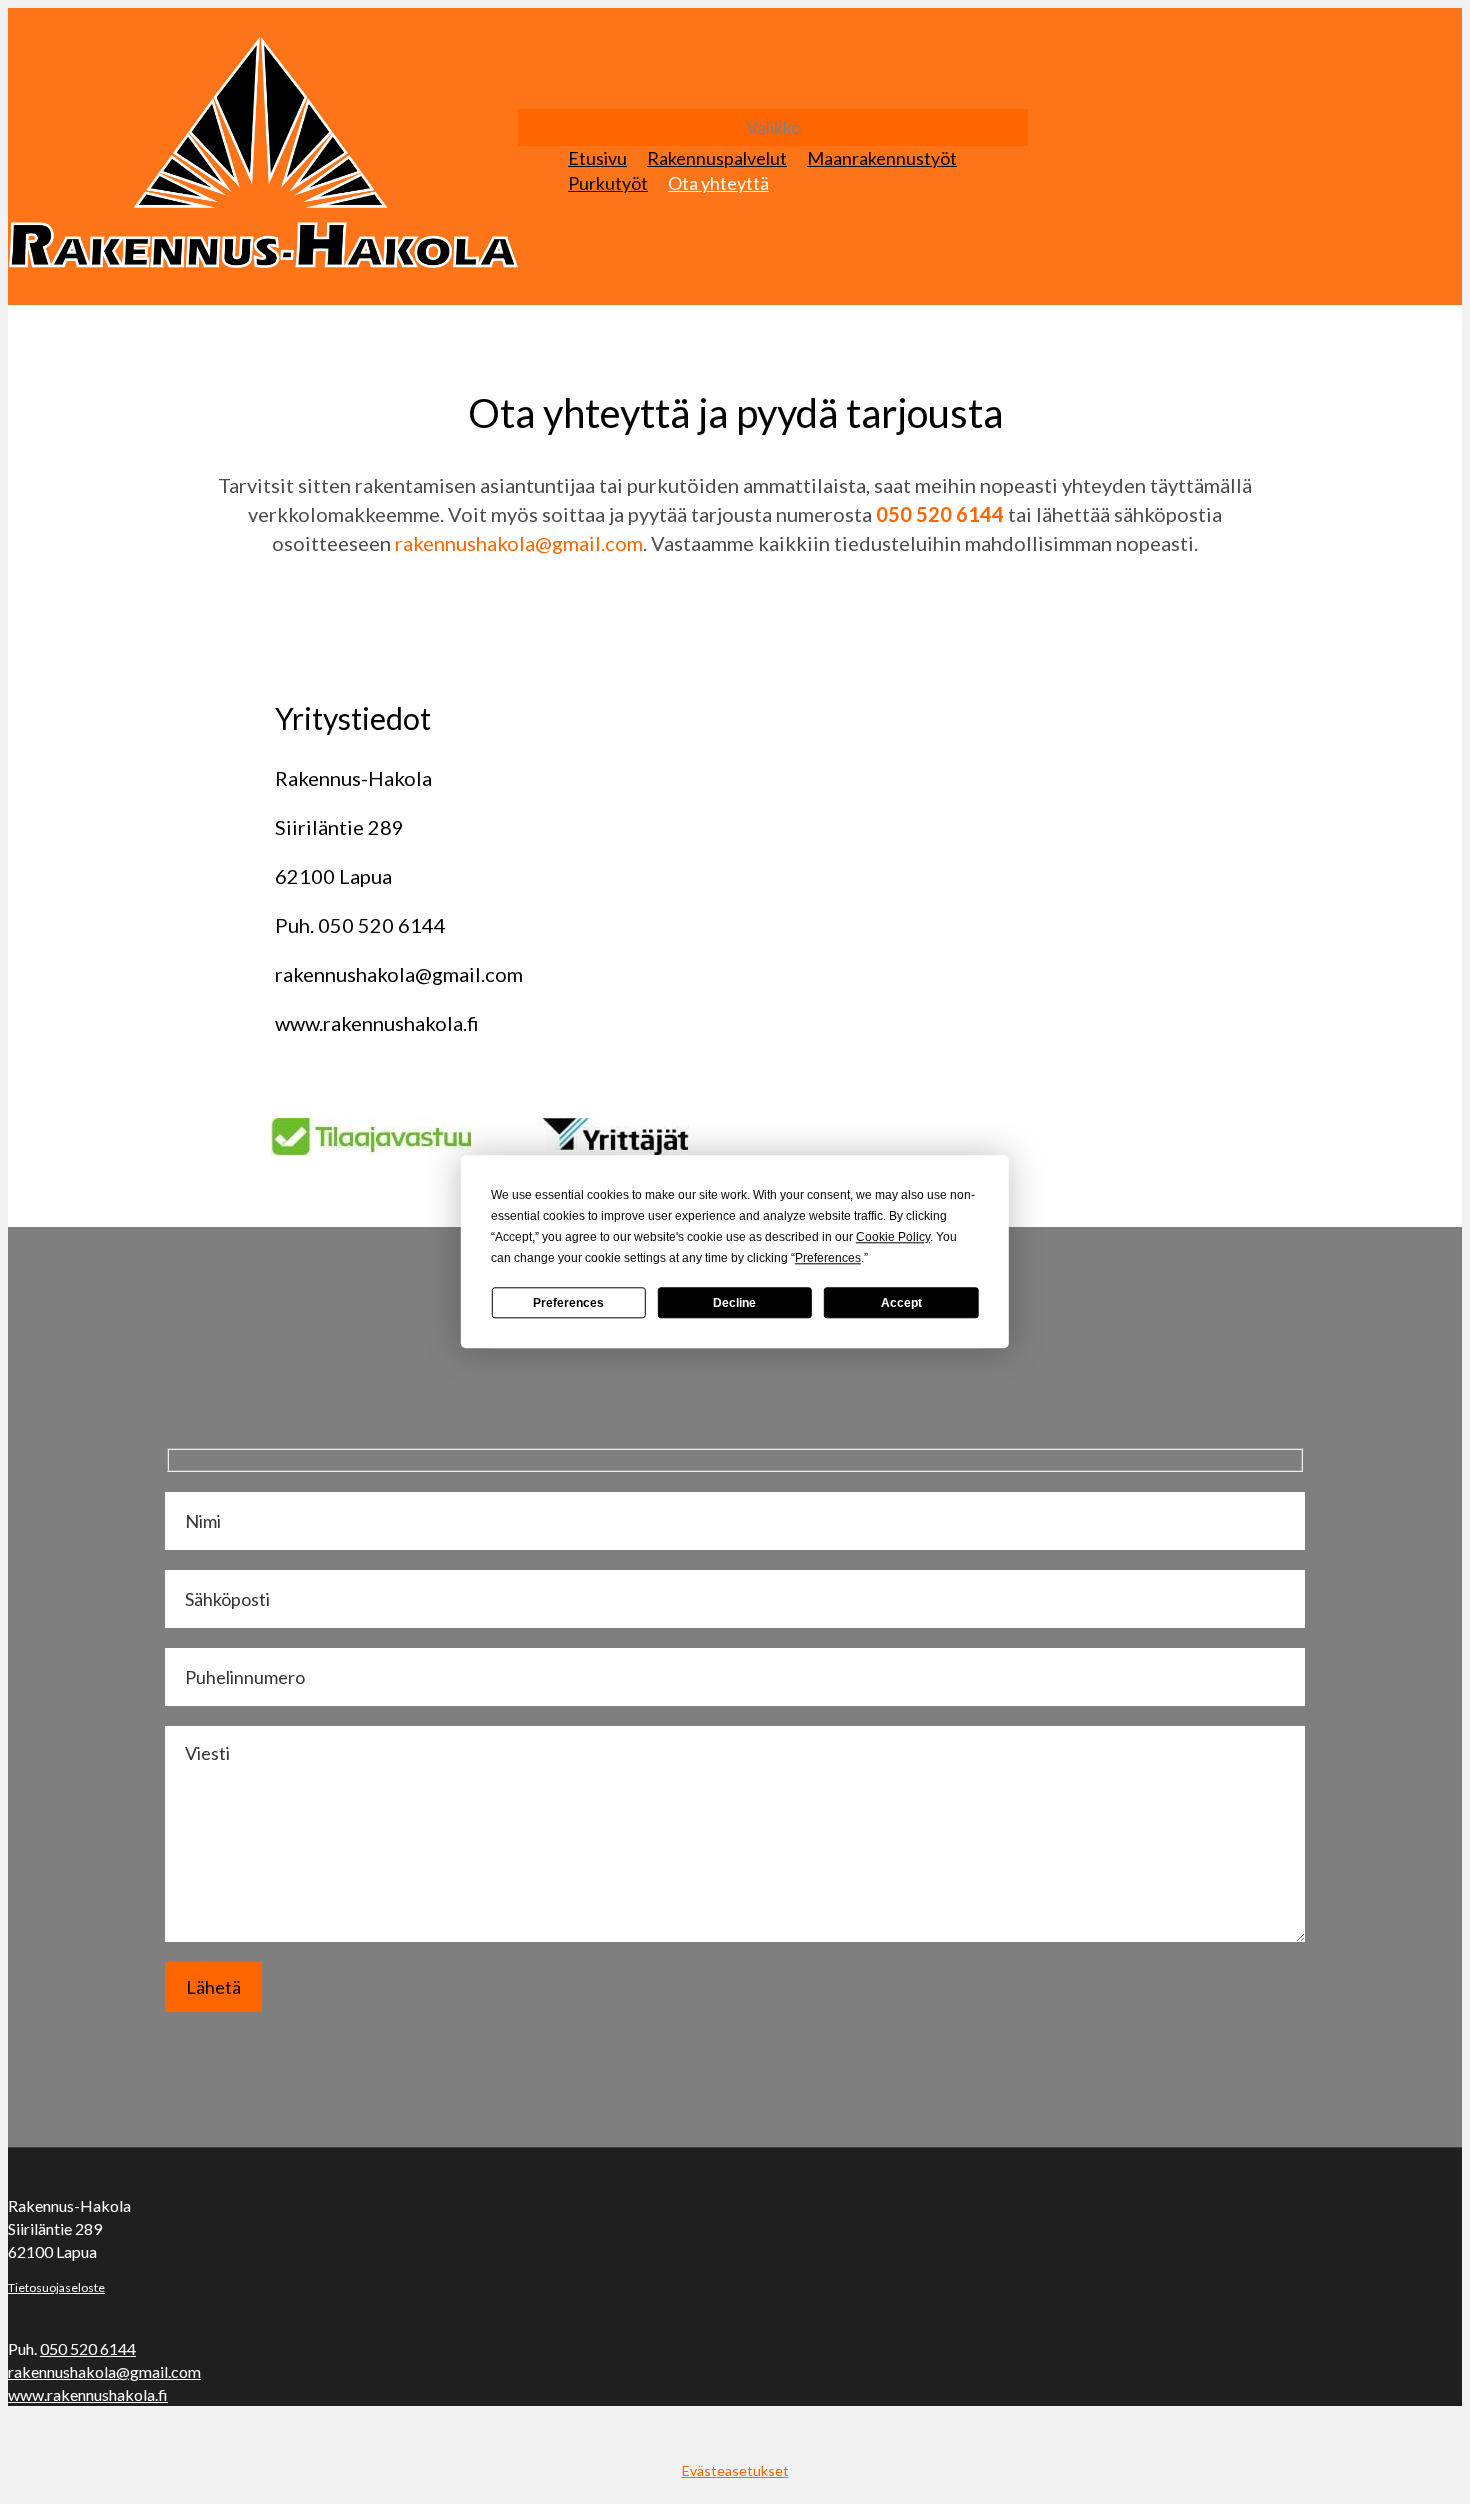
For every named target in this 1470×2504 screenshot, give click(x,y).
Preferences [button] (828, 1258)
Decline (734, 1303)
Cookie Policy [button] (893, 1237)
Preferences (568, 1303)
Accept (901, 1303)
